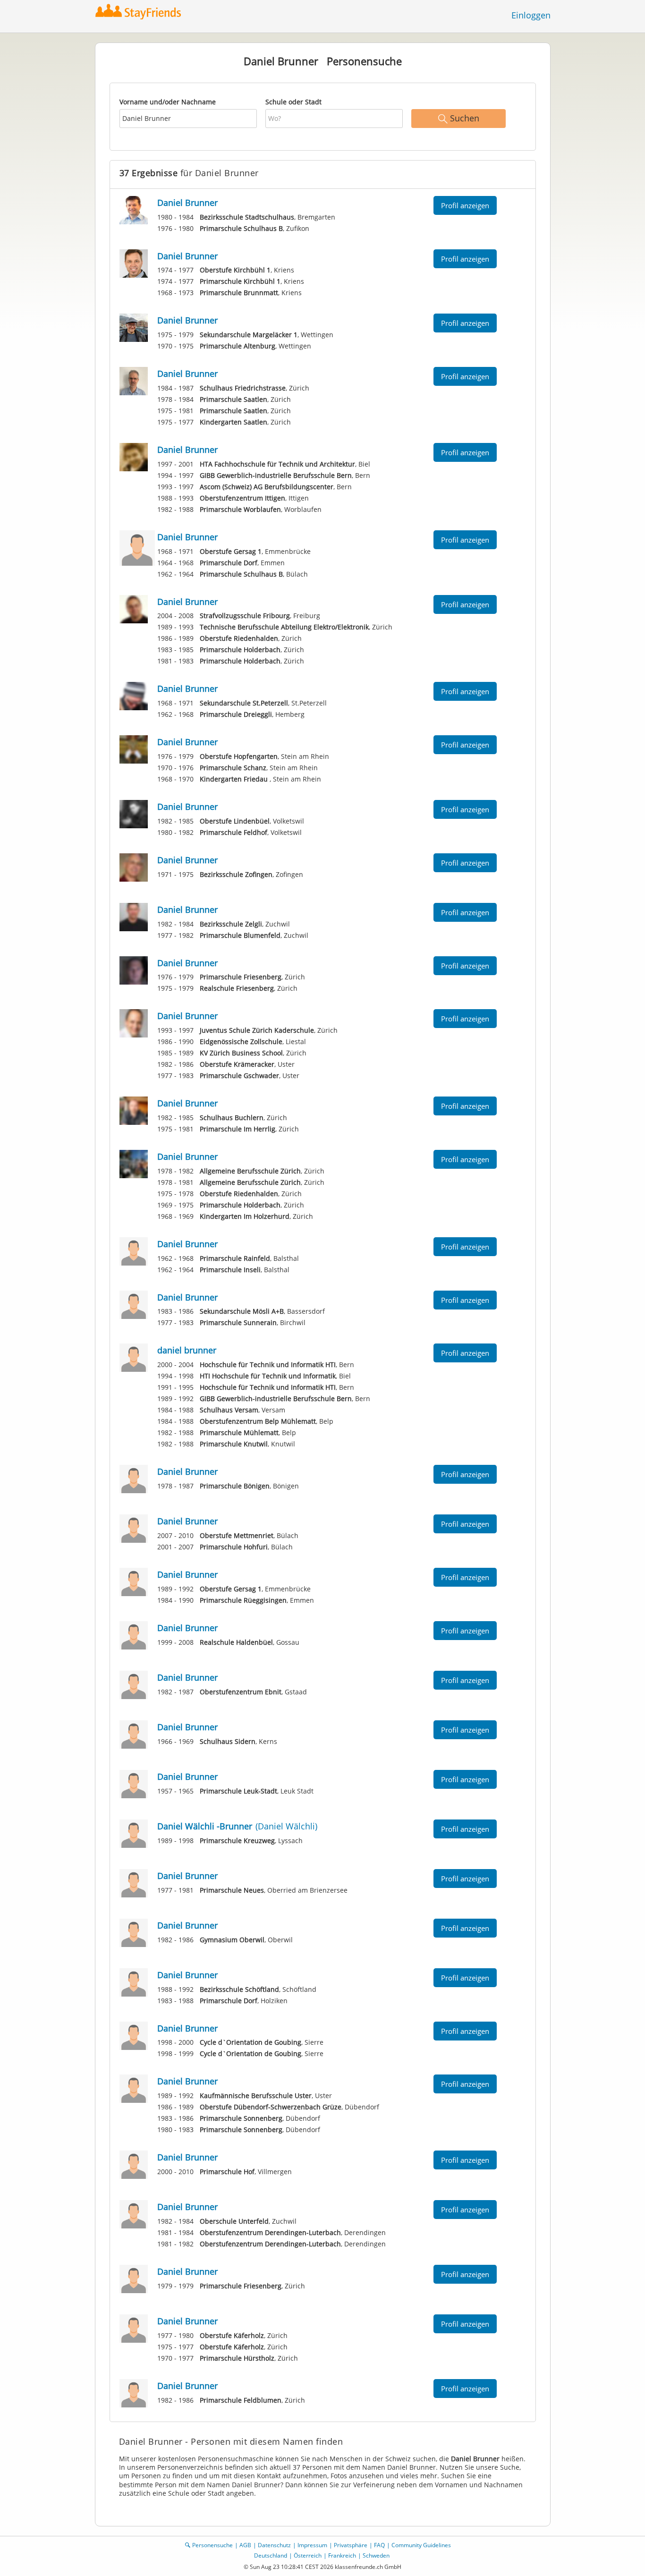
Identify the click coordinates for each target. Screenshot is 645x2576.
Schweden (376, 2555)
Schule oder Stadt (293, 102)
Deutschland (271, 2555)
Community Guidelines (421, 2545)
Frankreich (342, 2555)
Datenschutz (274, 2545)
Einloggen (531, 15)
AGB (245, 2545)
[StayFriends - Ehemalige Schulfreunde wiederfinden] (140, 12)
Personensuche (212, 2545)
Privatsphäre (351, 2545)
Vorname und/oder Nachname (168, 102)
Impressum (312, 2545)
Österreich (308, 2555)
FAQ (379, 2545)
